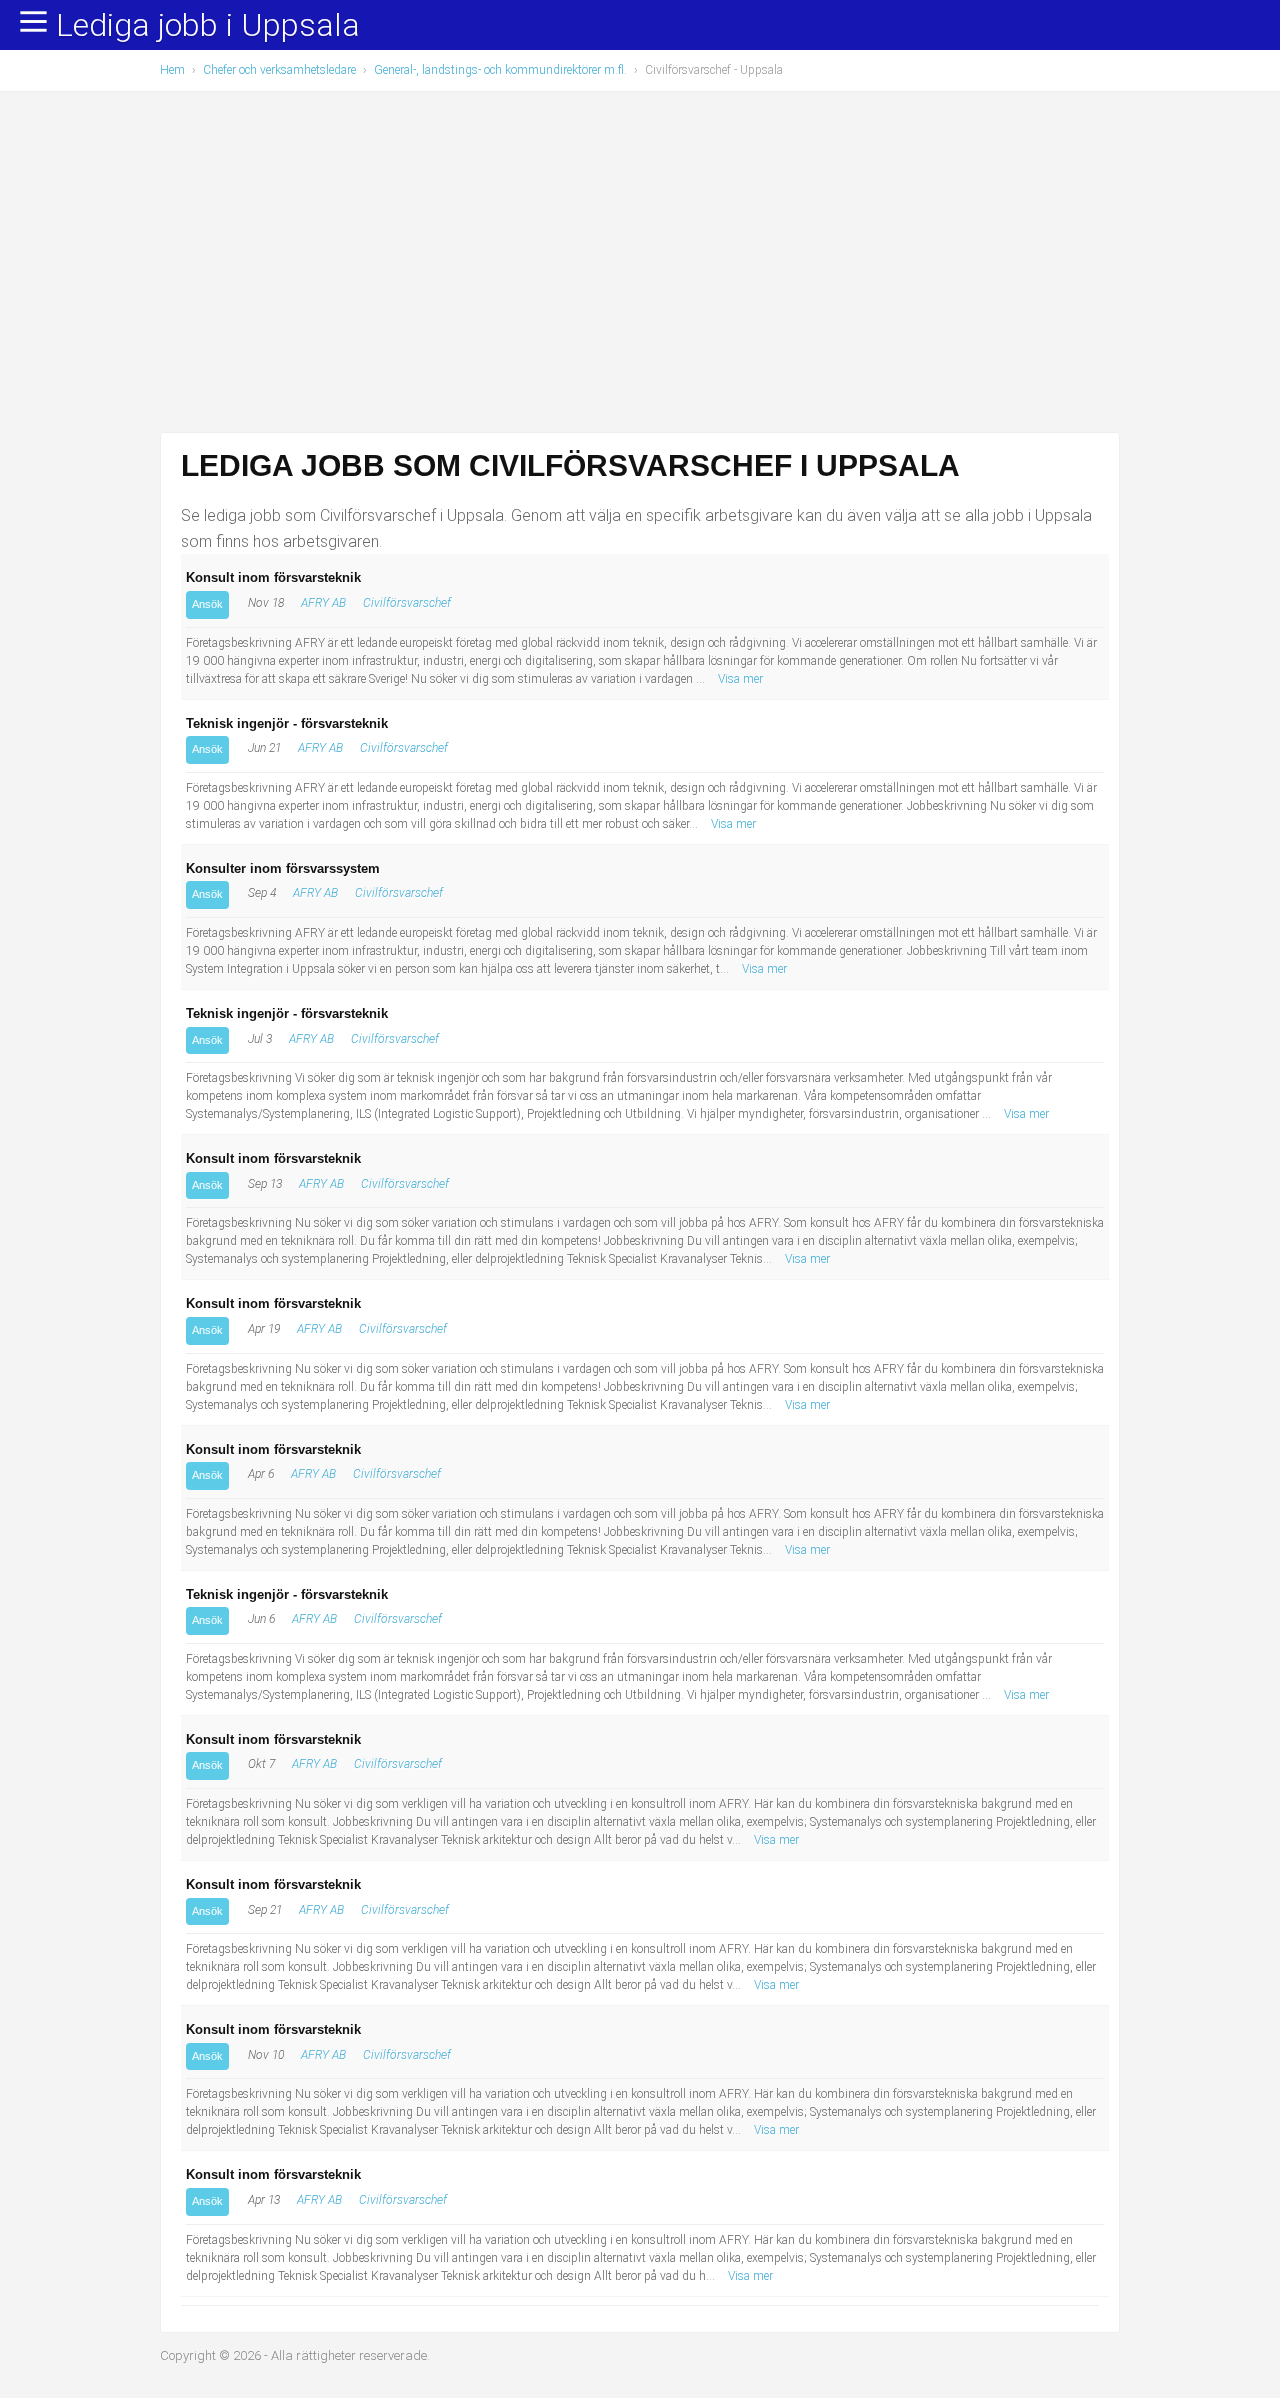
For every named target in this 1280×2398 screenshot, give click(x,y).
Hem (172, 70)
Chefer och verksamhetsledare (279, 70)
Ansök (207, 604)
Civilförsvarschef (407, 603)
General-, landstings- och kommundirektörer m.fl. (500, 70)
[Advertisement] (640, 262)
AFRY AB (323, 603)
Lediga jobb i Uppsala (208, 26)
